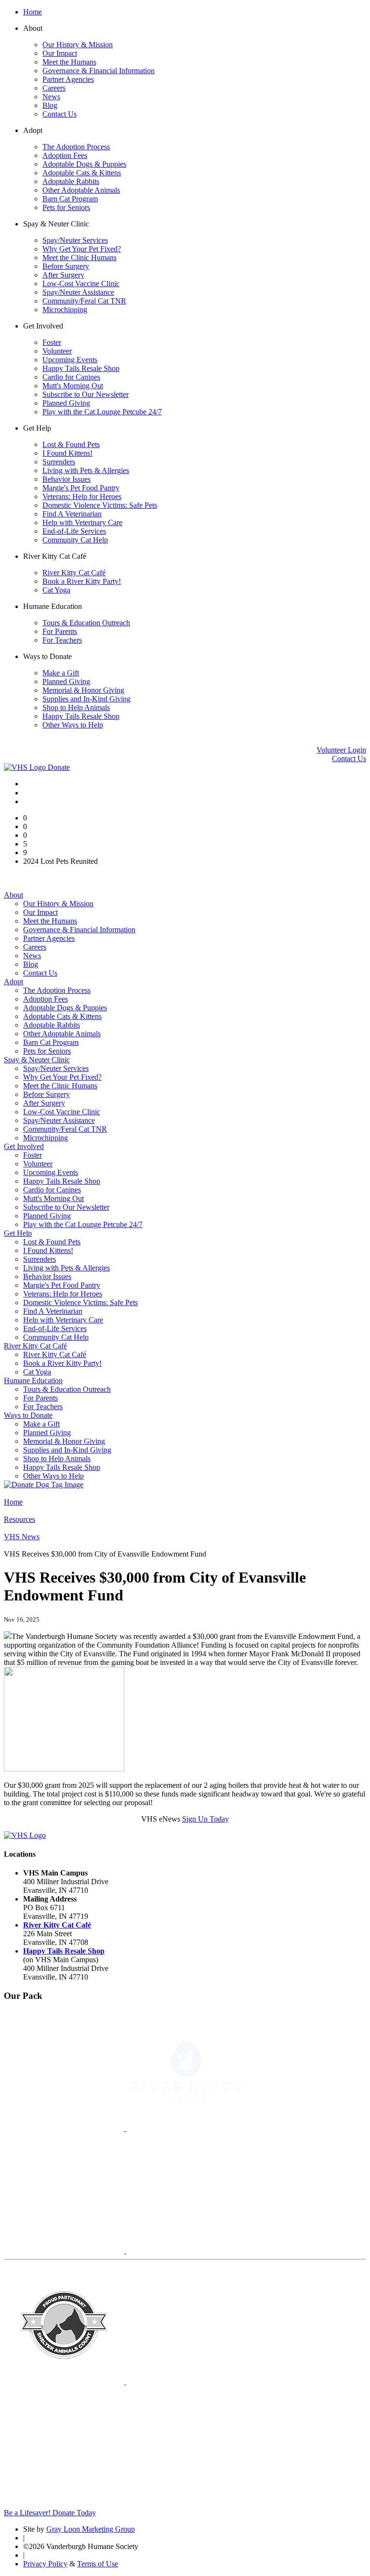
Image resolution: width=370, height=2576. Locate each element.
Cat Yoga (56, 590)
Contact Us (59, 114)
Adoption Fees (65, 155)
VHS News (22, 1537)
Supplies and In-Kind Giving (86, 699)
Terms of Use (98, 2564)
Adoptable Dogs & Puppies (84, 164)
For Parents (60, 631)
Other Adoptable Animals (81, 190)
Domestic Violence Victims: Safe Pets (100, 505)
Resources (20, 1519)
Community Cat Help (75, 540)
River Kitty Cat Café (74, 573)
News (51, 97)
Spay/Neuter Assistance (78, 292)
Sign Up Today (205, 1819)
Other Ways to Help (73, 725)
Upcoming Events (70, 360)
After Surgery (63, 275)
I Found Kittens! (67, 453)
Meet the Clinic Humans (79, 258)
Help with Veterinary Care (82, 522)
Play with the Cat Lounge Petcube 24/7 (102, 412)
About (13, 895)
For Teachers (62, 640)
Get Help (18, 1233)
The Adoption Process (76, 147)
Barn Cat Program (70, 199)
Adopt (13, 982)
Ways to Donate (28, 1415)
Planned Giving (66, 403)
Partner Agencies (68, 79)
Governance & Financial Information (99, 71)
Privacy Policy (45, 2564)
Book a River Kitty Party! (82, 581)
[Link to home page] (26, 767)
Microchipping (65, 310)
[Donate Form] (44, 1485)
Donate (59, 767)
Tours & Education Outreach (86, 623)
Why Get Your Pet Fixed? (82, 249)
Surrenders (59, 462)
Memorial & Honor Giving (83, 690)
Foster (52, 342)
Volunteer (57, 351)
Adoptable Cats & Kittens (82, 173)
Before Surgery (66, 266)
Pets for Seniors (66, 207)
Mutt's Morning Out (73, 386)
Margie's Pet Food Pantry (81, 488)
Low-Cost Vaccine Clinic (81, 284)
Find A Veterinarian (72, 514)
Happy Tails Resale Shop (81, 368)
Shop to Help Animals (76, 707)
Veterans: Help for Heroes (82, 496)
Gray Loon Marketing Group (91, 2529)
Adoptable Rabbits (71, 181)
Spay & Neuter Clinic (37, 1060)
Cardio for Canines (71, 377)
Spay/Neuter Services (75, 240)
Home (33, 12)
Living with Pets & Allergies (86, 470)
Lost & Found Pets (71, 444)
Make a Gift (61, 673)
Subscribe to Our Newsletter (86, 394)
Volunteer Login (341, 750)
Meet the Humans (69, 62)
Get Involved (24, 1146)
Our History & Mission (78, 45)
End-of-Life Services (74, 531)
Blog (50, 105)
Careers (54, 88)
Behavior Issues (66, 479)
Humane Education (33, 1380)
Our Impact (60, 53)
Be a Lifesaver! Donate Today (50, 2513)
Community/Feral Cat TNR (84, 301)
